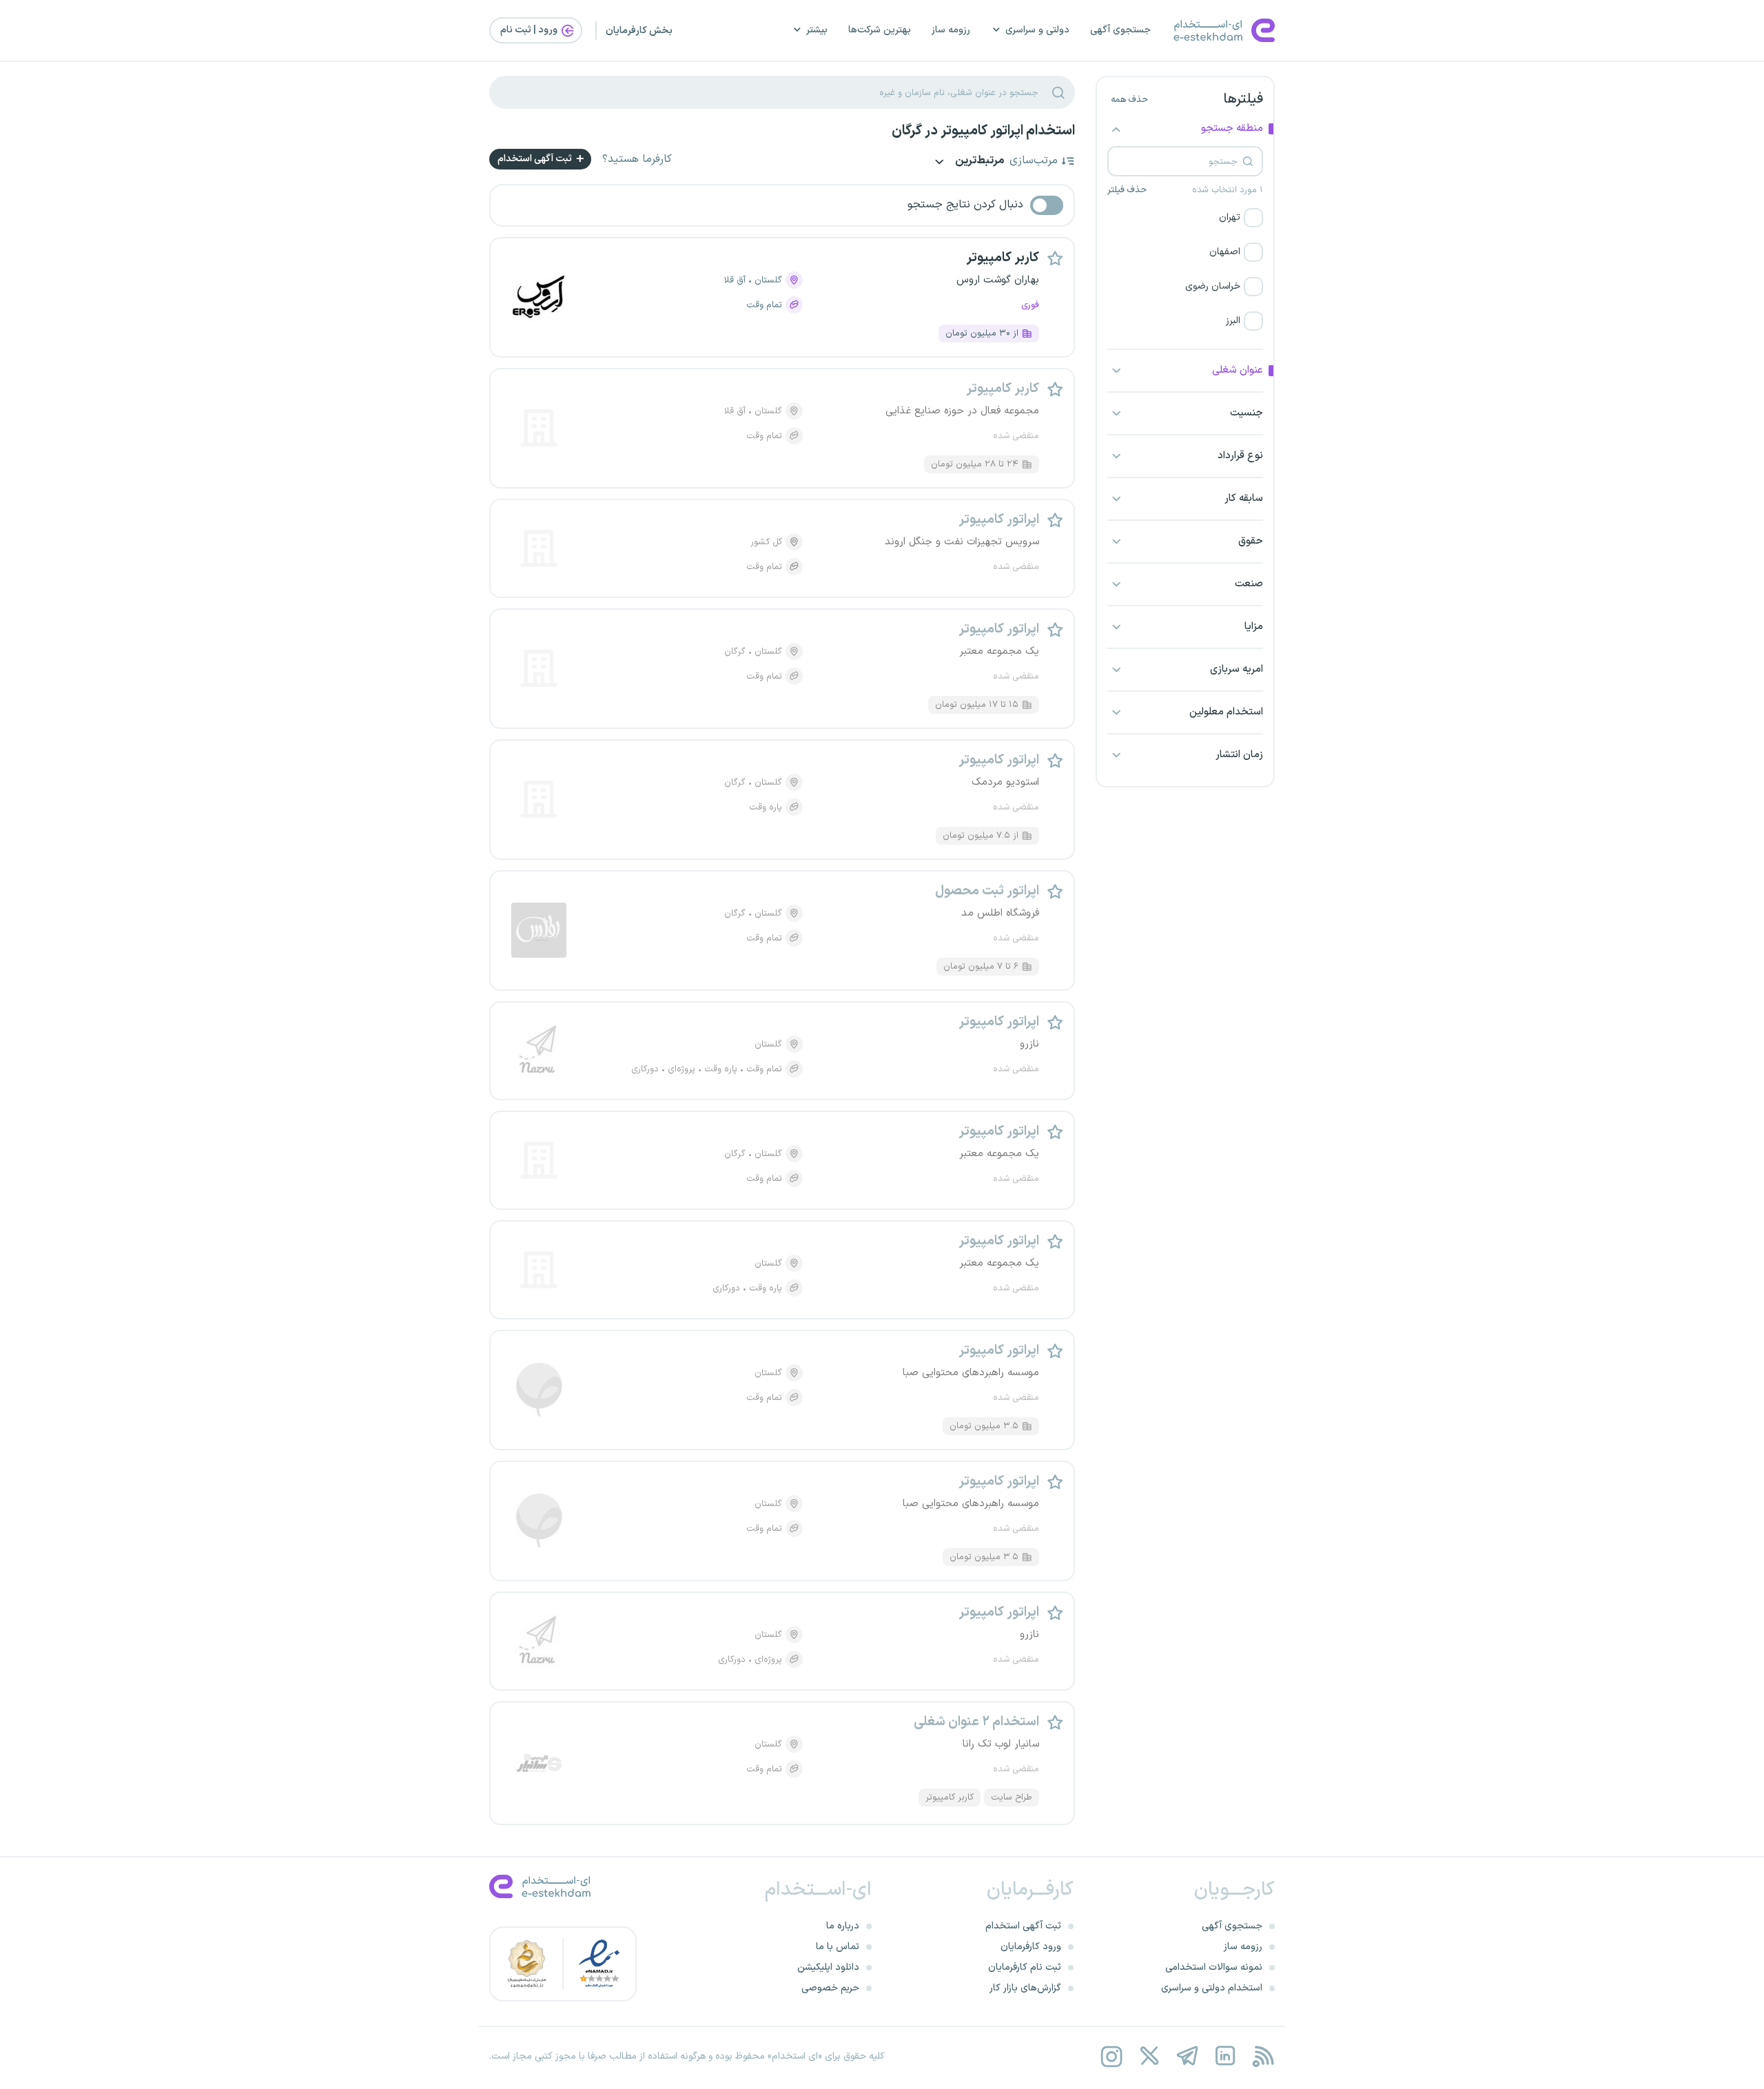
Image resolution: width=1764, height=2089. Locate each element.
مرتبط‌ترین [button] (978, 162)
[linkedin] (1225, 2056)
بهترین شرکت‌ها (880, 30)
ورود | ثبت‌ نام (530, 30)
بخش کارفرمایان (639, 31)
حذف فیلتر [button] (1127, 190)
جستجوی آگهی (1120, 30)
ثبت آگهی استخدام (536, 159)
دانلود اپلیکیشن (828, 1967)
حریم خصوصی (830, 1988)
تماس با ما (838, 1947)
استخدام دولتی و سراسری (1212, 1988)
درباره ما (843, 1926)
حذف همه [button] (1129, 100)
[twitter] (1149, 2056)
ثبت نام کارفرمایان (1025, 1967)
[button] (1185, 218)
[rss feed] (1263, 2056)
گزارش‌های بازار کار (1025, 1988)
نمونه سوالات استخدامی (1214, 1967)
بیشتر (817, 30)
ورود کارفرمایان (1031, 1947)
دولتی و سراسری (1037, 30)
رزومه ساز (951, 30)
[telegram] (1187, 2056)
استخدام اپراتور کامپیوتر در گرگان (983, 131)
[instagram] (1111, 2056)
